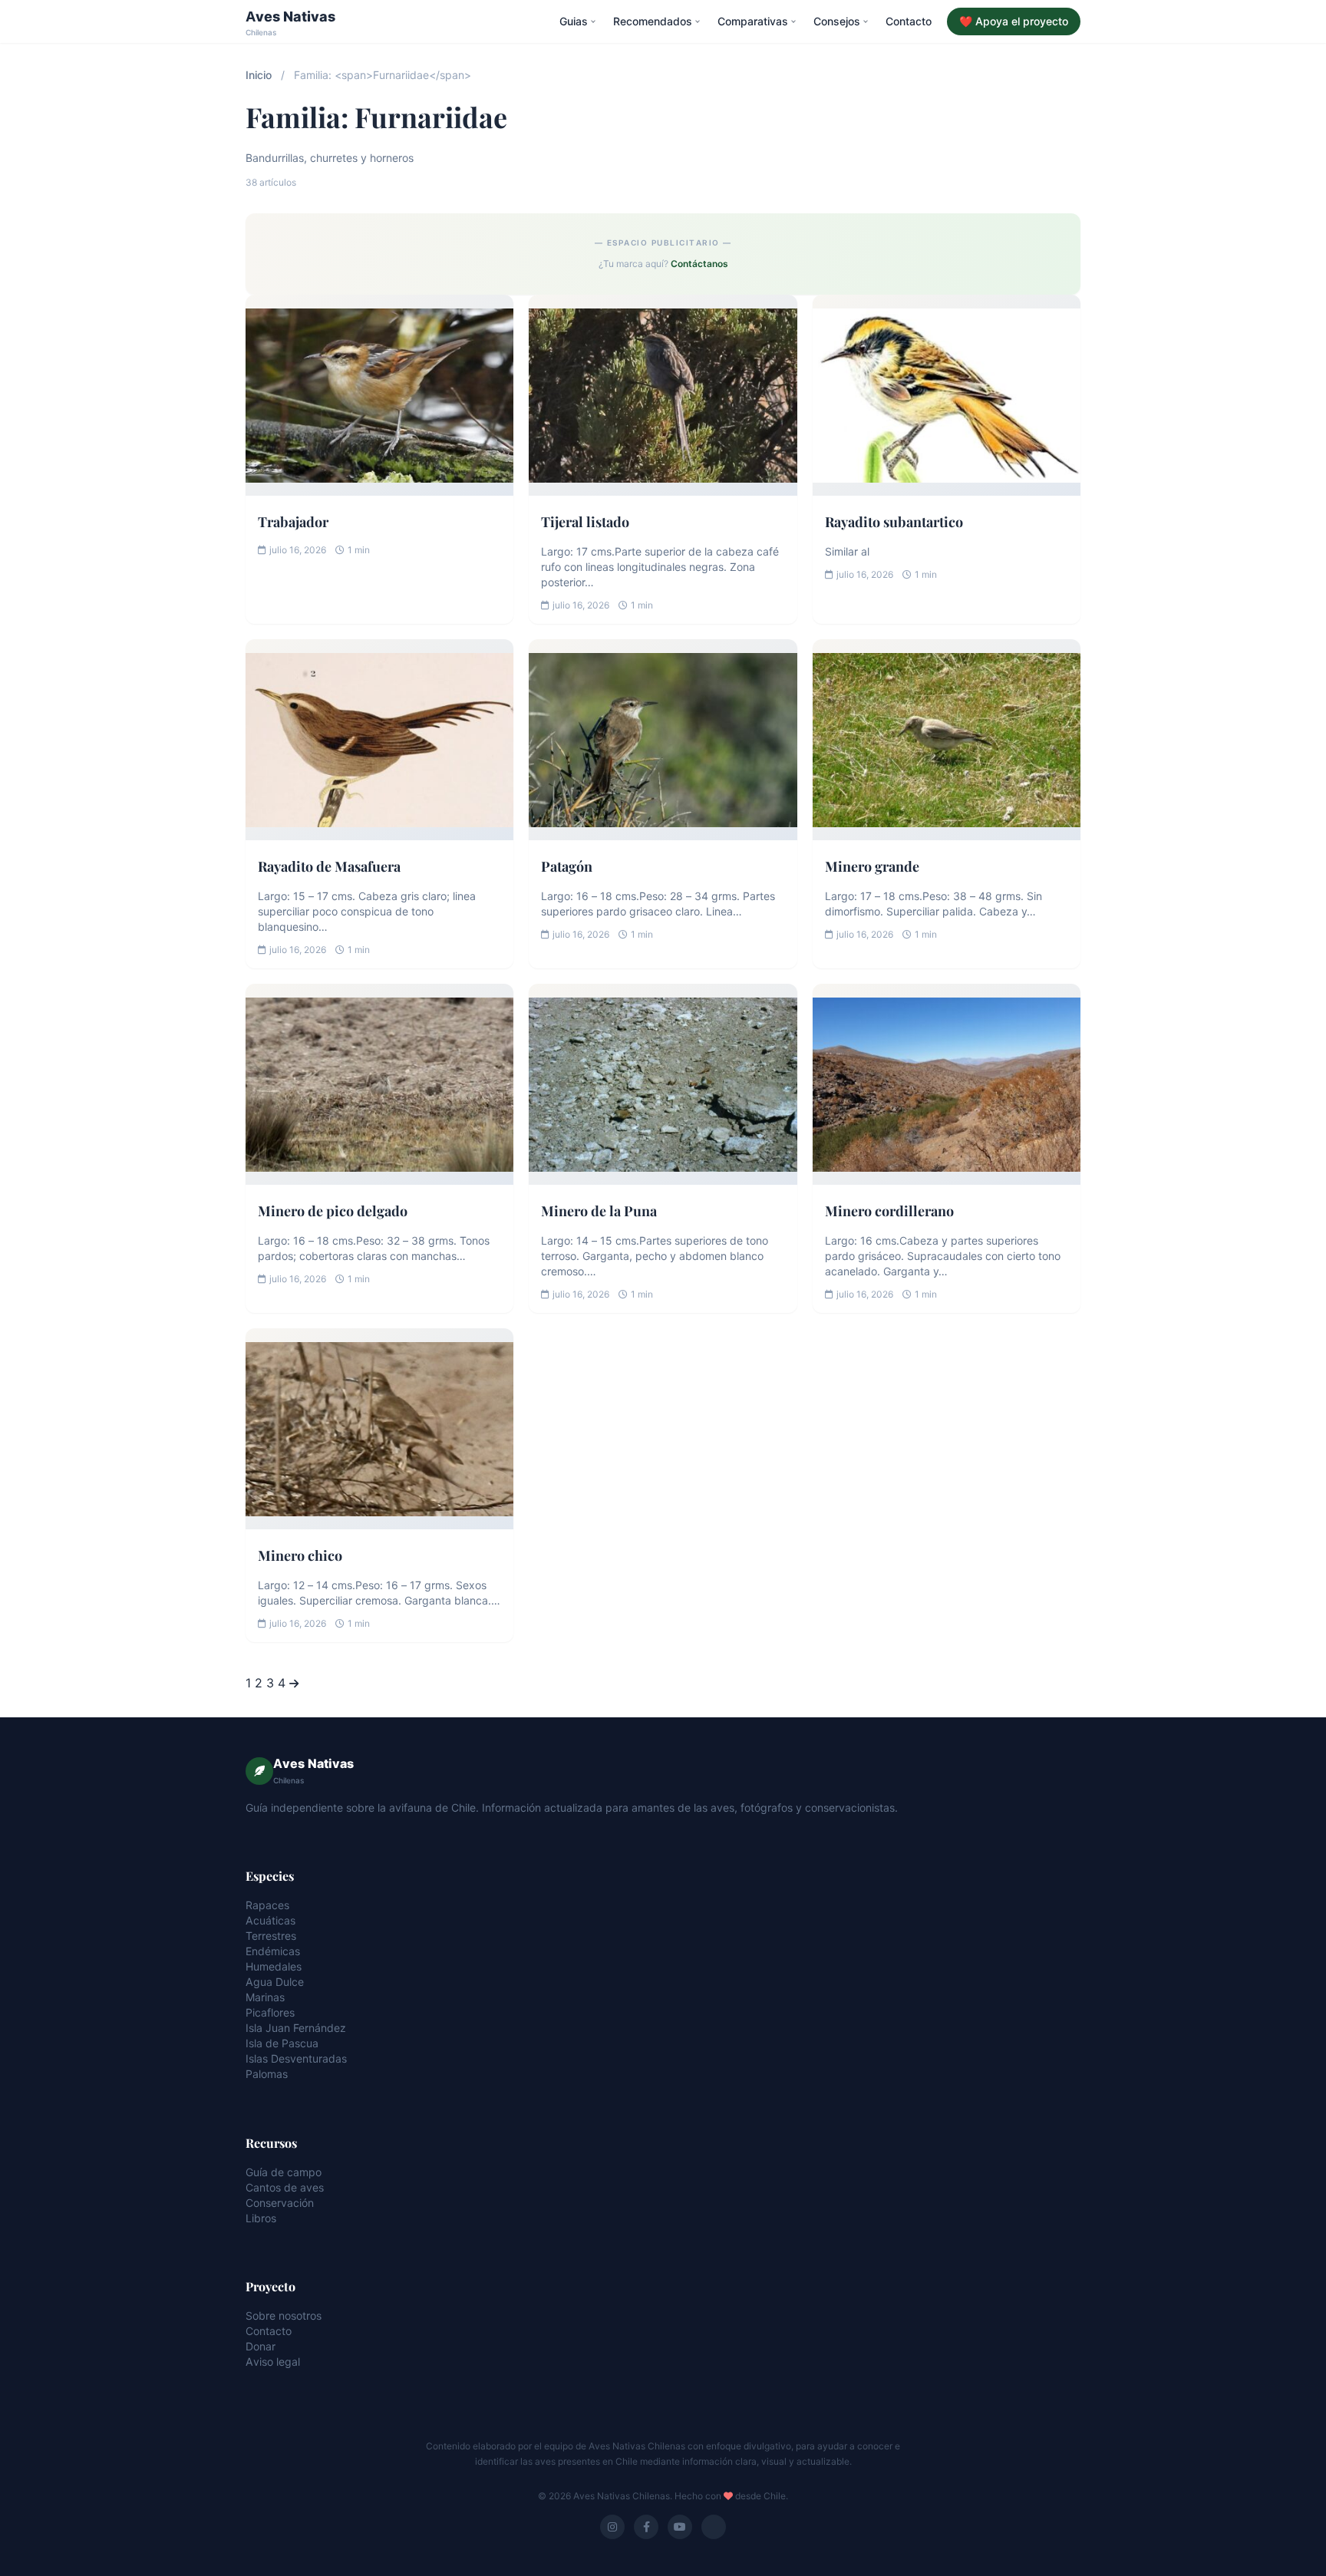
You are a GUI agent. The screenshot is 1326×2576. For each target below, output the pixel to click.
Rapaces (267, 1905)
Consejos (837, 21)
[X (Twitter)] (714, 2527)
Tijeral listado (585, 522)
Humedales (274, 1966)
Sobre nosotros (284, 2315)
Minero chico (300, 1555)
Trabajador (293, 522)
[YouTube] (680, 2527)
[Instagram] (612, 2527)
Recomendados (653, 21)
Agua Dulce (275, 1982)
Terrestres (271, 1936)
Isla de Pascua (282, 2043)
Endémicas (273, 1951)
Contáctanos (699, 264)
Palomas (267, 2074)
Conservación (280, 2203)
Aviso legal (273, 2362)
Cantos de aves (285, 2187)
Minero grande (872, 866)
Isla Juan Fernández (296, 2028)
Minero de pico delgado (333, 1211)
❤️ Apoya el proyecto (1014, 21)
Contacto (909, 21)
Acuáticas (270, 1920)
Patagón (567, 866)
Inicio (259, 75)
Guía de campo (284, 2172)
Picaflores (270, 2012)
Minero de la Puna (599, 1211)
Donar (261, 2346)
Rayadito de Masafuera (329, 866)
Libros (261, 2218)
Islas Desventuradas (296, 2058)
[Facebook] (646, 2527)
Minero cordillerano (889, 1211)
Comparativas (753, 21)
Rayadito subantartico (894, 522)
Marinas (265, 1997)
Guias (574, 21)
